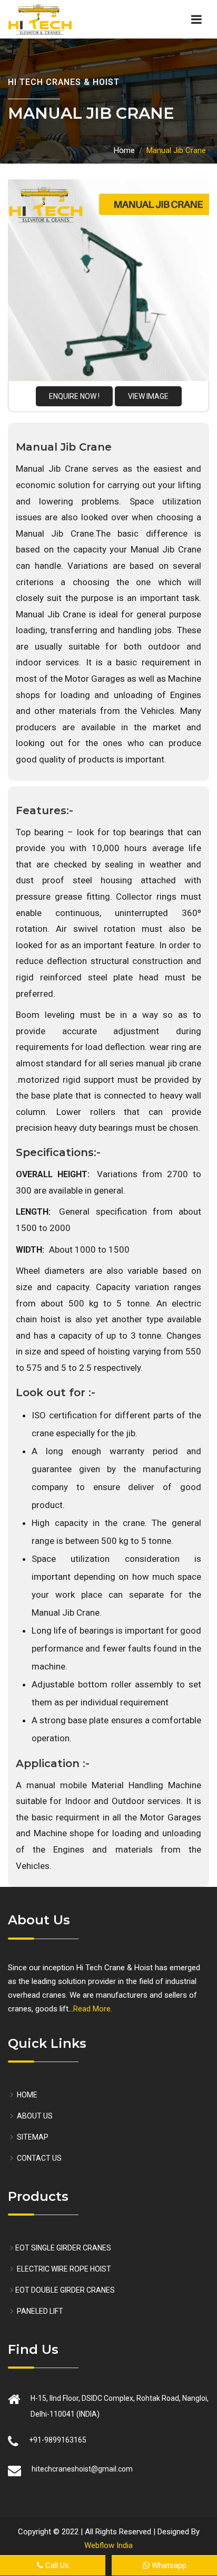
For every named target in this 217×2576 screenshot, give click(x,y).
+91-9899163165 (58, 2440)
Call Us (50, 2565)
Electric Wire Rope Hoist (63, 2269)
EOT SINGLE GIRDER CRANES (63, 2248)
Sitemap (32, 2137)
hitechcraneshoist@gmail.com (82, 2469)
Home (124, 150)
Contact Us (38, 2158)
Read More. (93, 2009)
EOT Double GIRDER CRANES (65, 2290)
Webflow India (108, 2545)
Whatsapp (161, 2565)
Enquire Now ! (74, 396)
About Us (34, 2116)
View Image (148, 396)
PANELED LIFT (39, 2311)
